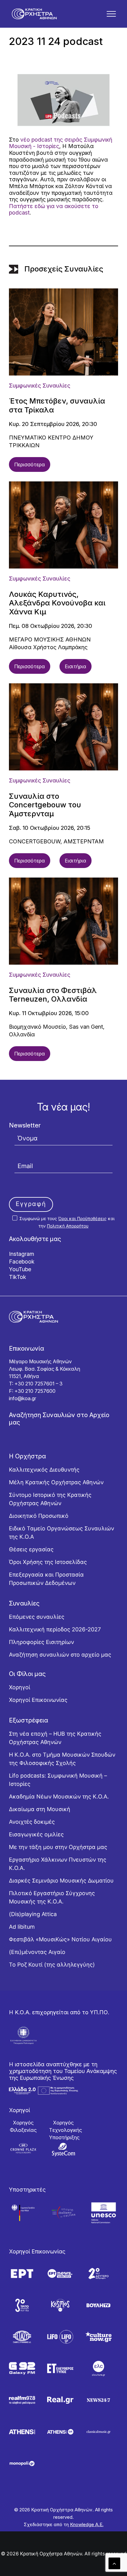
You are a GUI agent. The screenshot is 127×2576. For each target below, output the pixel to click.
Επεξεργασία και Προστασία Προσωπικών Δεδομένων (46, 1579)
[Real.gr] (60, 2400)
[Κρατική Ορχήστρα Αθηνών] (34, 14)
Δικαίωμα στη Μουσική (40, 1809)
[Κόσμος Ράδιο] (60, 2305)
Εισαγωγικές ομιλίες (36, 1834)
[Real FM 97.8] (22, 2400)
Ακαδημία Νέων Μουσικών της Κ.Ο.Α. (59, 1796)
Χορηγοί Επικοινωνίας (38, 1700)
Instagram (22, 1254)
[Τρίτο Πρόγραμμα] (22, 2305)
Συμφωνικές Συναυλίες (40, 386)
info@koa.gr (23, 1398)
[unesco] (104, 2213)
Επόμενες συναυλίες (37, 1617)
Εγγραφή (31, 1204)
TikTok (18, 1277)
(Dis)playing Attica (33, 1914)
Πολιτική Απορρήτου (68, 1226)
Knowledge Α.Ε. (87, 2524)
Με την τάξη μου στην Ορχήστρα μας (58, 1847)
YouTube (20, 1269)
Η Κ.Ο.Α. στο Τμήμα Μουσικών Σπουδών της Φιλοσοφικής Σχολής (62, 1759)
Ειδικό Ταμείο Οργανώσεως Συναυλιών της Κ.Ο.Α (61, 1533)
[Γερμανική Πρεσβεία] (23, 2213)
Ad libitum (22, 1927)
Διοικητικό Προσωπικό (39, 1516)
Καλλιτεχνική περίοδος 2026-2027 (55, 1629)
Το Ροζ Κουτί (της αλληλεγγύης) (52, 1965)
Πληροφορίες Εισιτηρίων (41, 1642)
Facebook (22, 1262)
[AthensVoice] (22, 2432)
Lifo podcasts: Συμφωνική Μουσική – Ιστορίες (58, 1780)
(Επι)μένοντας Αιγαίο (37, 1952)
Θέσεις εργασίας (31, 1549)
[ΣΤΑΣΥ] (22, 2337)
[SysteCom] (63, 2149)
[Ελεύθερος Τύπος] (60, 2368)
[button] (111, 14)
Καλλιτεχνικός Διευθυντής (44, 1470)
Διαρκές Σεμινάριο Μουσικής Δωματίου (61, 1881)
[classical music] (98, 2432)
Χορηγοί (20, 1687)
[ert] (22, 2274)
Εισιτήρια (76, 666)
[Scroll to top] (114, 2563)
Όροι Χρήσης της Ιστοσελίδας (48, 1562)
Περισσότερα (30, 464)
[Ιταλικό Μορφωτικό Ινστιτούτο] (63, 2213)
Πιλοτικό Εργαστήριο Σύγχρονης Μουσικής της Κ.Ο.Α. (52, 1897)
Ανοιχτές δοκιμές (32, 1822)
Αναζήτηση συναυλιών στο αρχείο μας (60, 1655)
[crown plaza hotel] (23, 2148)
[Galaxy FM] (22, 2368)
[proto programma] (60, 2274)
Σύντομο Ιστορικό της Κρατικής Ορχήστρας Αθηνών (50, 1499)
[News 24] (98, 2400)
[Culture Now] (98, 2337)
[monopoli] (22, 2463)
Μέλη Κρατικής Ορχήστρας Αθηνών (56, 1482)
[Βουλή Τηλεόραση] (98, 2305)
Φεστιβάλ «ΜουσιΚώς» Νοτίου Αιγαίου (60, 1939)
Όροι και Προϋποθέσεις (82, 1218)
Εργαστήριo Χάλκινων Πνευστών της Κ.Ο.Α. (58, 1864)
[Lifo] (60, 2337)
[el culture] (98, 2368)
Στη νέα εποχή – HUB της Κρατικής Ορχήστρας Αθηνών (55, 1738)
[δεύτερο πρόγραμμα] (98, 2274)
